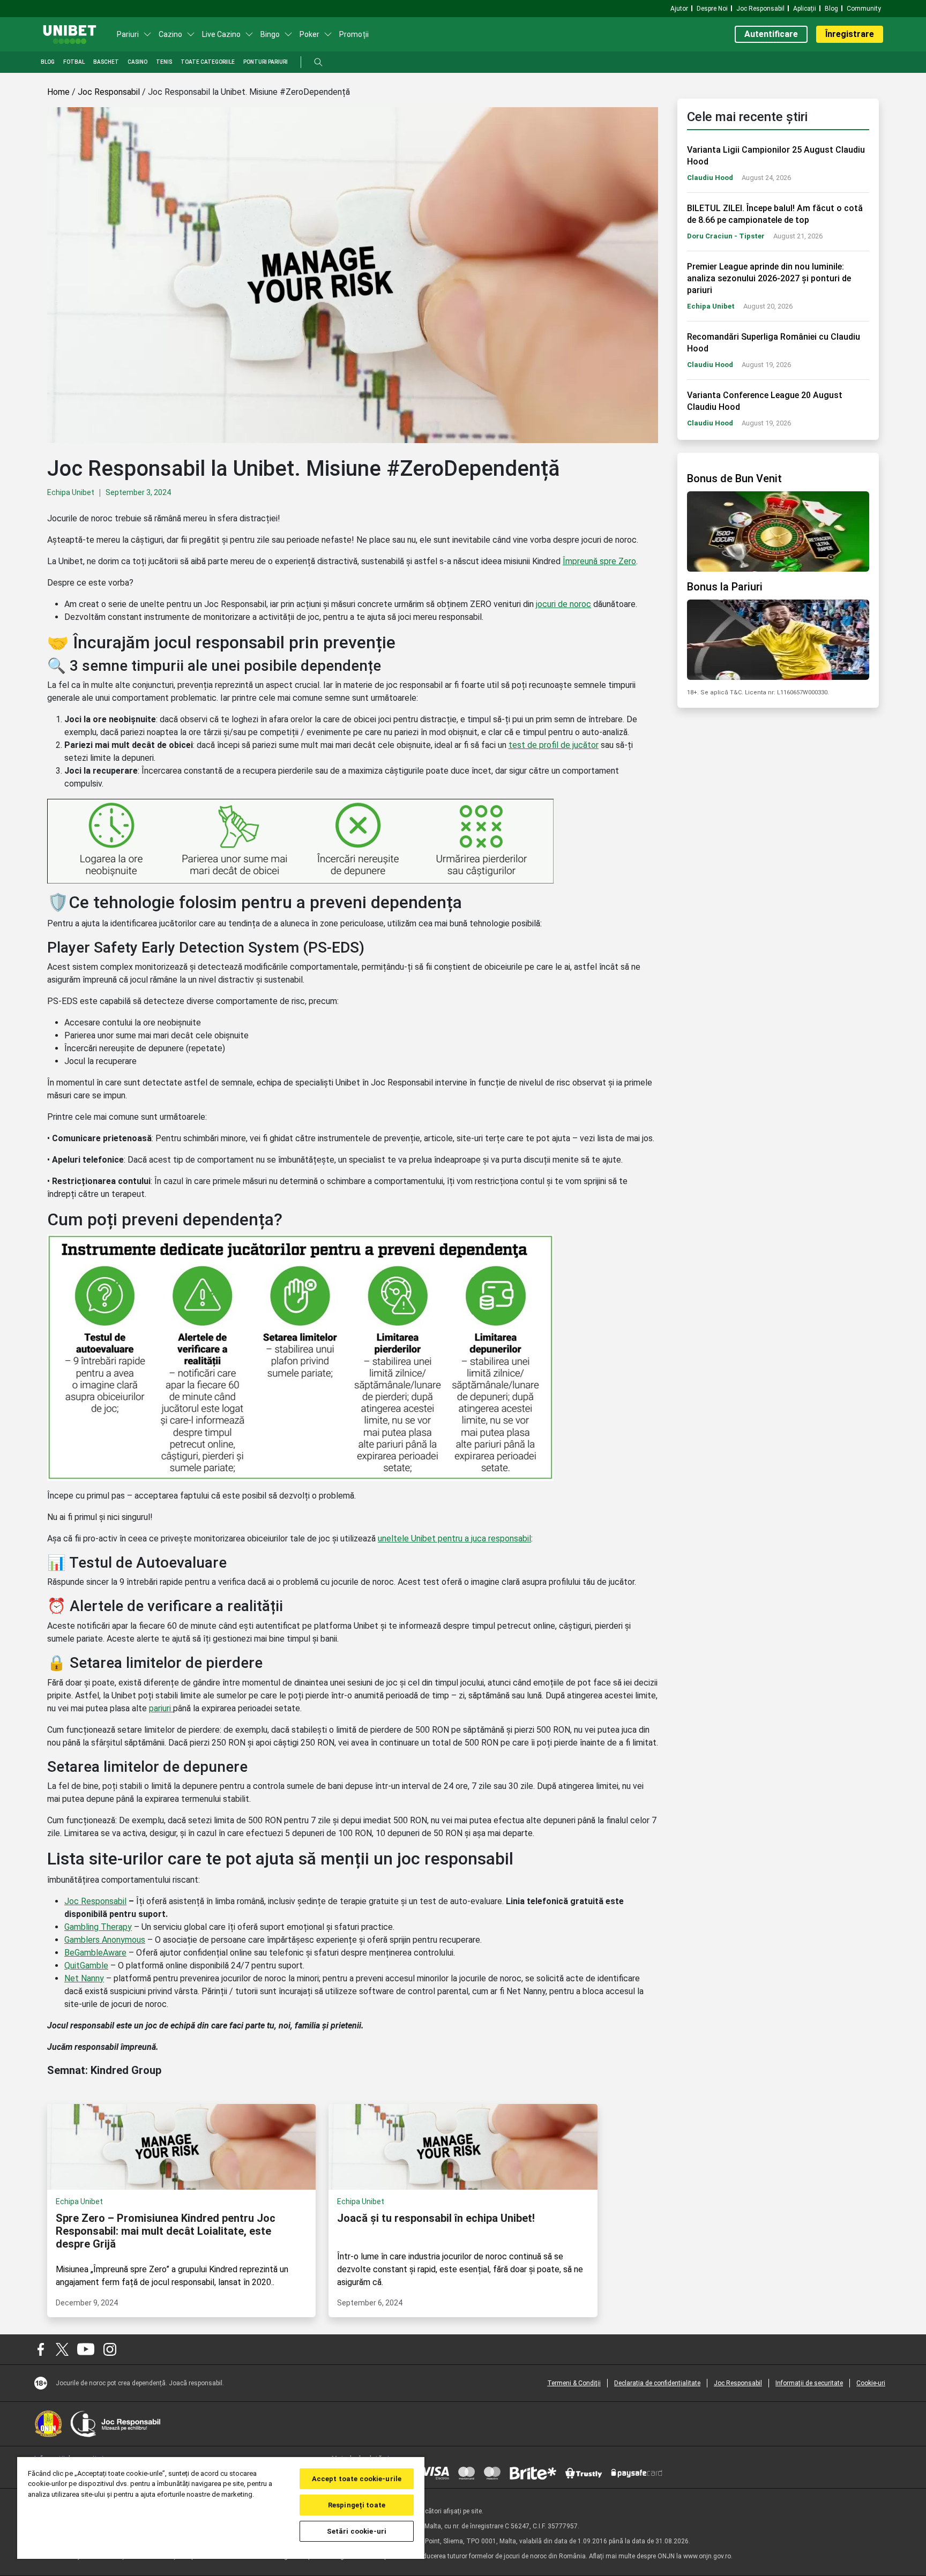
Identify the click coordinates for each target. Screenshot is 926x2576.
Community (864, 9)
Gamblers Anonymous (105, 1940)
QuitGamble (86, 1965)
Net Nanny (84, 1978)
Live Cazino (221, 34)
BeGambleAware (95, 1953)
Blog (831, 9)
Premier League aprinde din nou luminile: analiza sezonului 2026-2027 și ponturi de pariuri (769, 278)
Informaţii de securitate (809, 2383)
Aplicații (805, 9)
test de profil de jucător (554, 745)
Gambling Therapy (98, 1927)
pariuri (161, 1708)
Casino (137, 62)
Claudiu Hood (710, 178)
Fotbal (74, 62)
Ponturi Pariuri (266, 62)
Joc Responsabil (760, 9)
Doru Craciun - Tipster (726, 236)
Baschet (106, 62)
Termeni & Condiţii (574, 2383)
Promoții (354, 34)
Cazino (170, 34)
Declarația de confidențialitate (657, 2383)
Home (58, 92)
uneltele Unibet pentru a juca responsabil (454, 1538)
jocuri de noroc (563, 604)
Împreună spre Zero (599, 561)
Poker (309, 34)
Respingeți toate (357, 2505)
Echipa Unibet (71, 492)
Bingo (270, 34)
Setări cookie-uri (357, 2531)
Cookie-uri (871, 2383)
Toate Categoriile (208, 62)
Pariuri (128, 34)
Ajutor (679, 9)
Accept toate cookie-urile (357, 2479)
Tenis (164, 62)
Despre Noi (712, 9)
